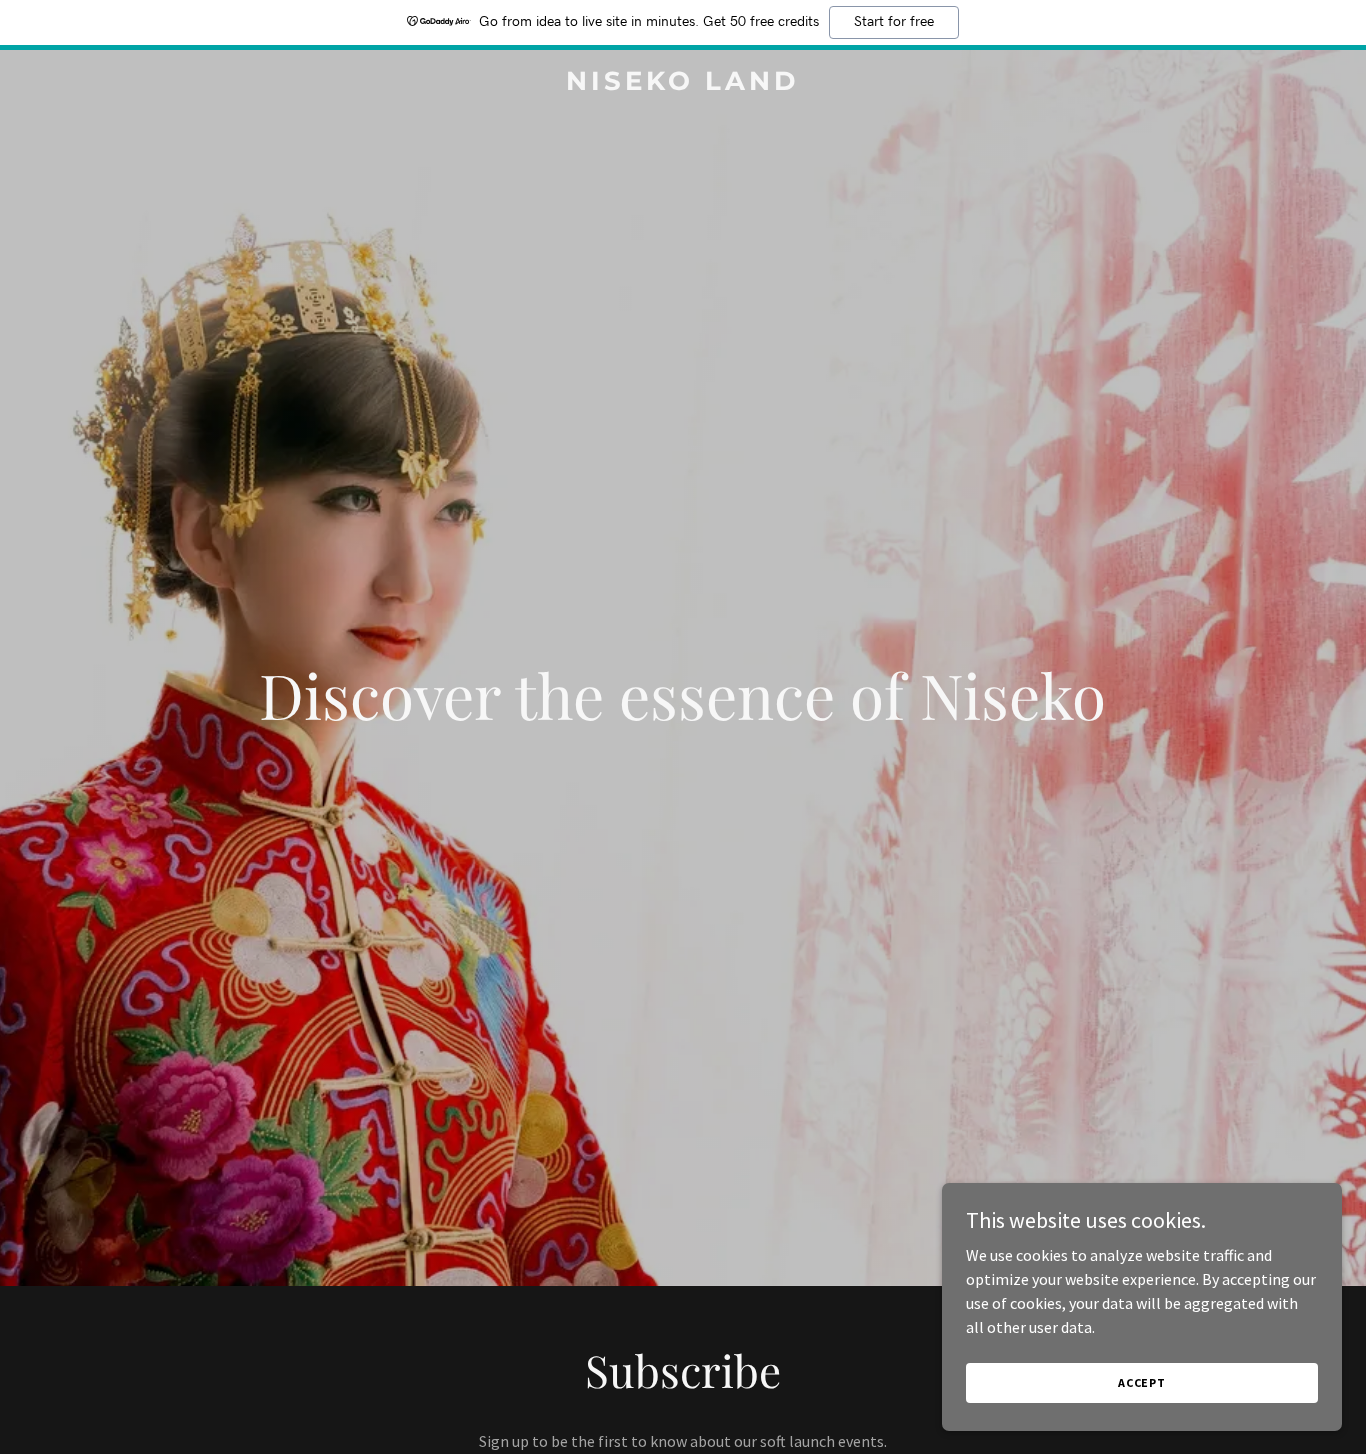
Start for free (894, 22)
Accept (1142, 1382)
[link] (682, 84)
